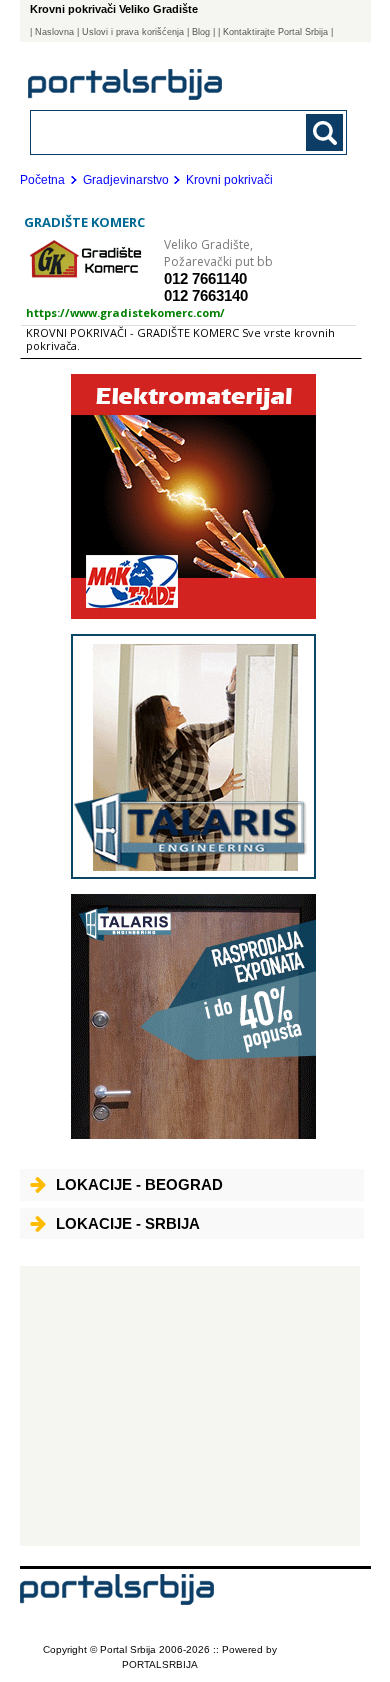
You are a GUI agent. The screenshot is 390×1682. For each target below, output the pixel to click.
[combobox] (159, 131)
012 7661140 (205, 278)
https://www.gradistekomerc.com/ (125, 312)
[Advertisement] (190, 1406)
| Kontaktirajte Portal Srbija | (275, 32)
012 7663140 (206, 295)
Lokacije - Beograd (139, 1184)
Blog (201, 32)
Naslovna (54, 32)
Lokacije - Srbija (128, 1223)
